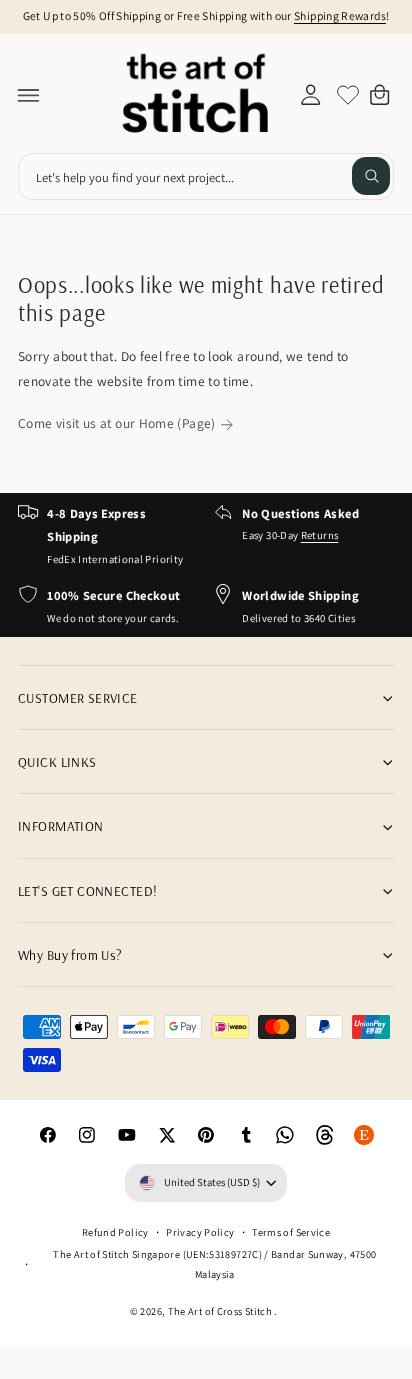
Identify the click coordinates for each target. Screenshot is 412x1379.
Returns (320, 535)
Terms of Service (291, 1232)
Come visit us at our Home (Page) (117, 423)
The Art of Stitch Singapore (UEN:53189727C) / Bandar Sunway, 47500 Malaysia (214, 1264)
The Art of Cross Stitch (221, 1311)
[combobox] (206, 176)
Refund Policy (115, 1232)
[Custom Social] (365, 1135)
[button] (29, 95)
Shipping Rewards (340, 15)
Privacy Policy (200, 1232)
